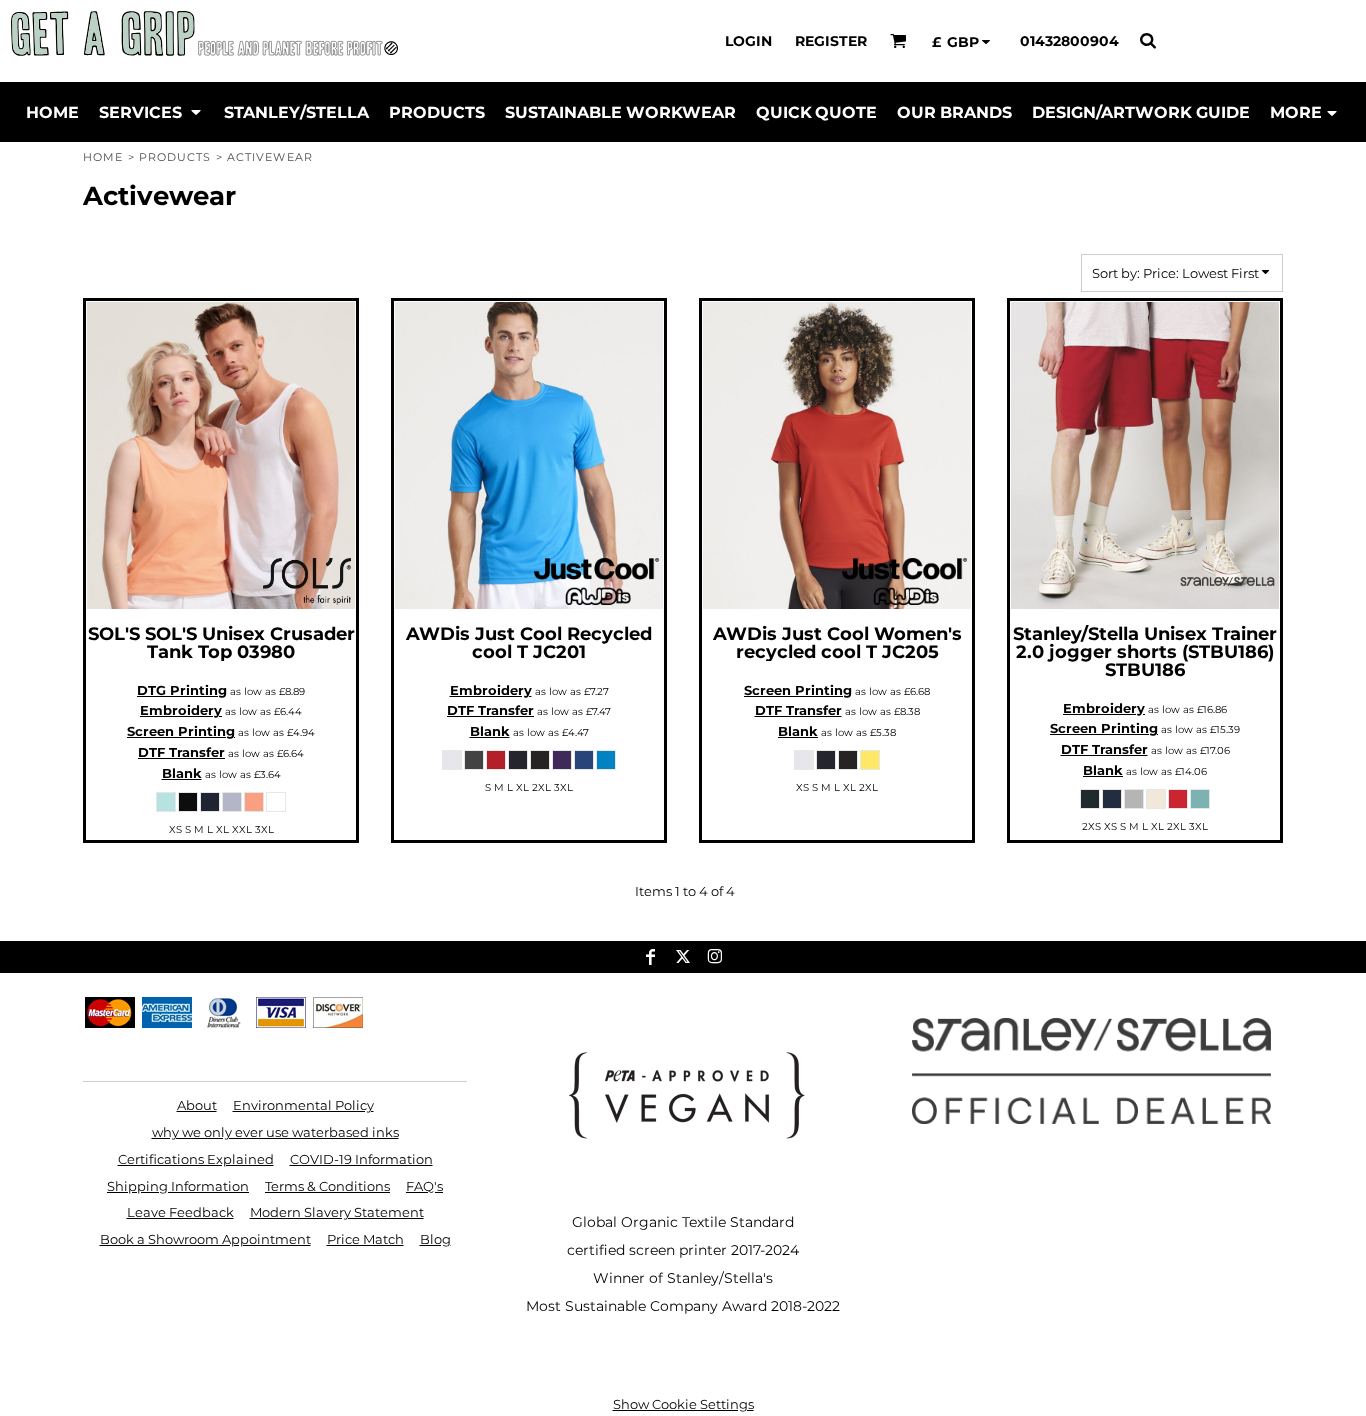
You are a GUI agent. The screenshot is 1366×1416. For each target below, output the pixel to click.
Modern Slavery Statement (337, 1212)
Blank (182, 773)
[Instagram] (715, 957)
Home (103, 157)
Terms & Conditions (327, 1186)
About (197, 1105)
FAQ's (424, 1186)
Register (831, 41)
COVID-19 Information (361, 1159)
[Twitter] (683, 957)
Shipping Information (178, 1186)
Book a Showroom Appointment (205, 1239)
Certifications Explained (196, 1159)
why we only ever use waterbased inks (275, 1132)
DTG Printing (182, 690)
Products (175, 157)
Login (748, 41)
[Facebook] (651, 957)
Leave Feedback (180, 1212)
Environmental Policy (303, 1105)
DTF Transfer (181, 752)
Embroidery (181, 710)
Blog (435, 1239)
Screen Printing (181, 731)
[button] (898, 40)
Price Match (365, 1239)
